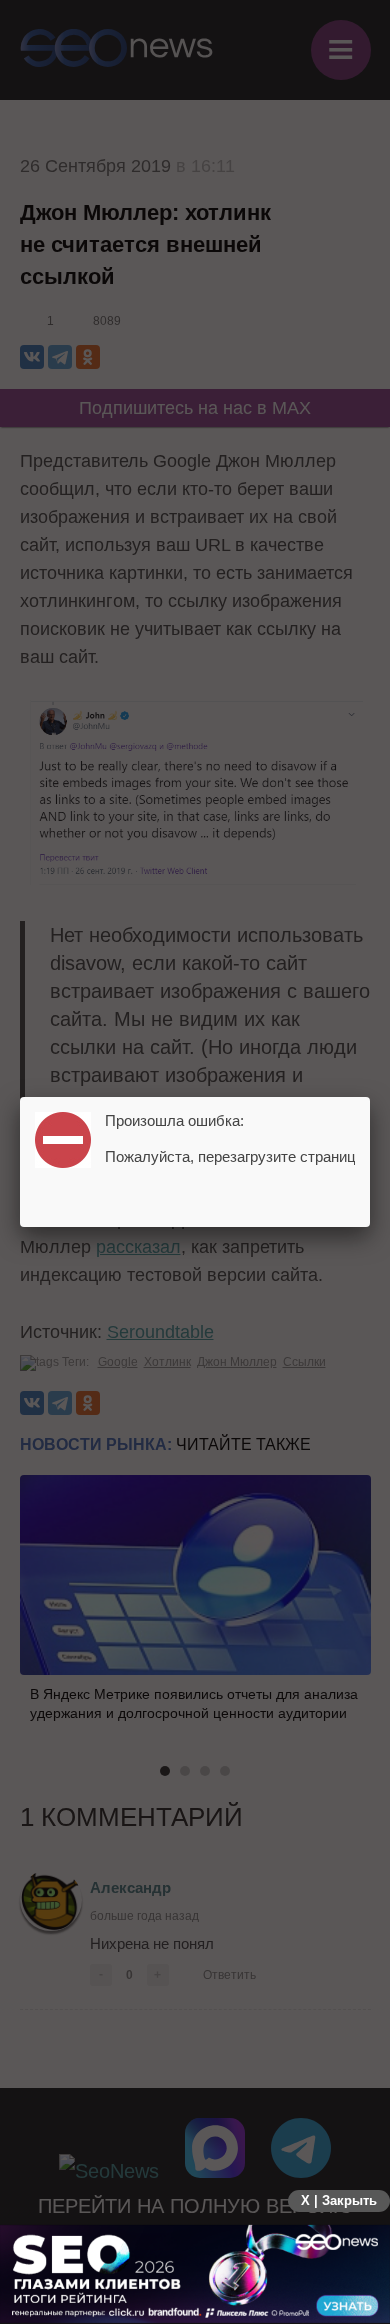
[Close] (370, 1097)
